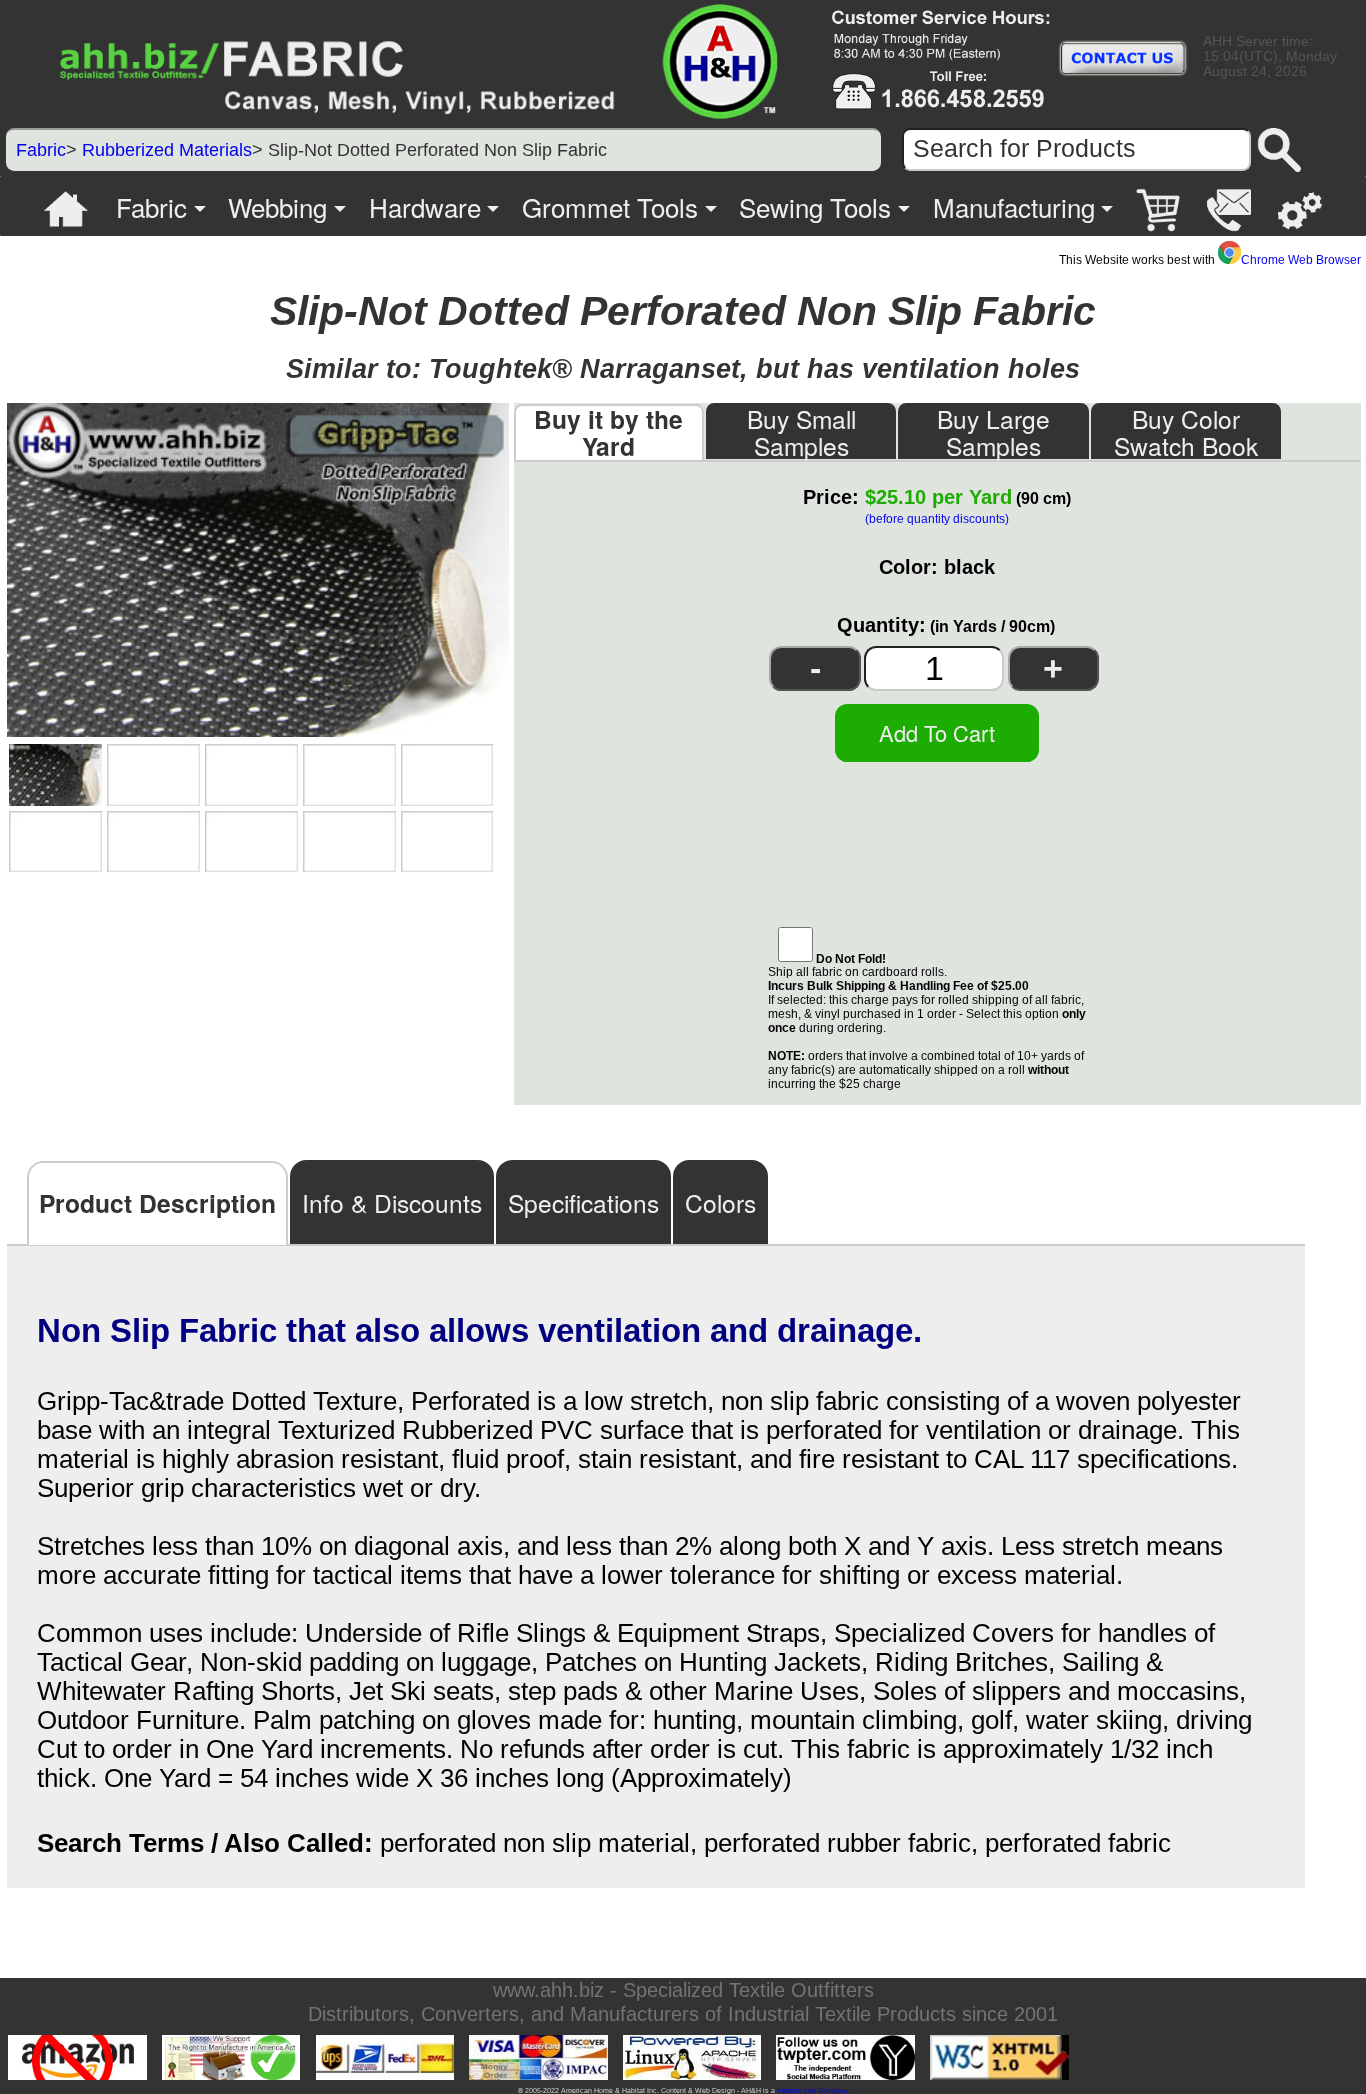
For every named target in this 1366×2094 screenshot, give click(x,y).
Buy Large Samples (993, 431)
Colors (720, 1202)
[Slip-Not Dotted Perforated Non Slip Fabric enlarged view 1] (55, 775)
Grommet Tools (610, 206)
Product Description (157, 1203)
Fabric (41, 149)
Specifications (583, 1202)
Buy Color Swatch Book (1186, 431)
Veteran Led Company (813, 2090)
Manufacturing (1014, 206)
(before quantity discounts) (937, 519)
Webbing (277, 206)
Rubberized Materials (167, 149)
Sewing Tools (815, 206)
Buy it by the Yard (608, 432)
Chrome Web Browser (1301, 260)
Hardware (425, 206)
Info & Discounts (392, 1202)
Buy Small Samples (801, 431)
